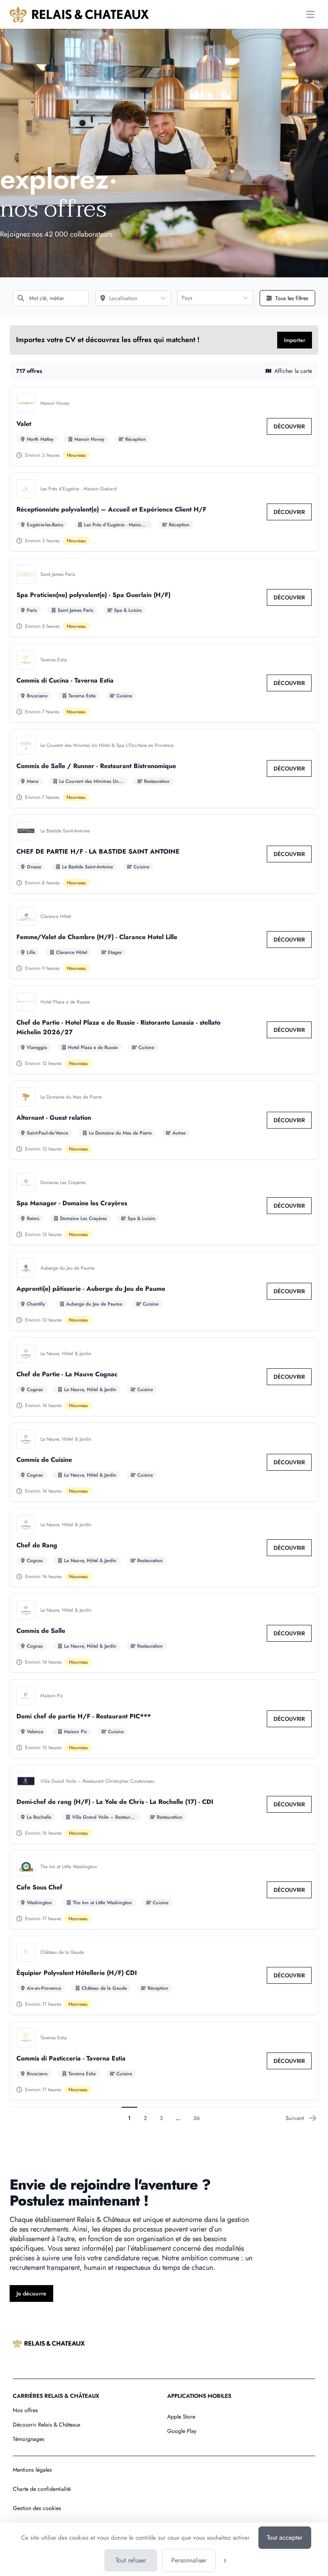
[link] (289, 426)
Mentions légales (32, 2470)
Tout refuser (131, 2560)
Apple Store (181, 2417)
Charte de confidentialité (42, 2489)
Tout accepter (285, 2537)
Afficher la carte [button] (293, 371)
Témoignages (29, 2439)
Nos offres (25, 2410)
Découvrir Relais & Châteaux (47, 2425)
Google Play (182, 2431)
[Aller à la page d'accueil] (79, 14)
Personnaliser (189, 2560)
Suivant (295, 2118)
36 (197, 2118)
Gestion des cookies (37, 2508)
